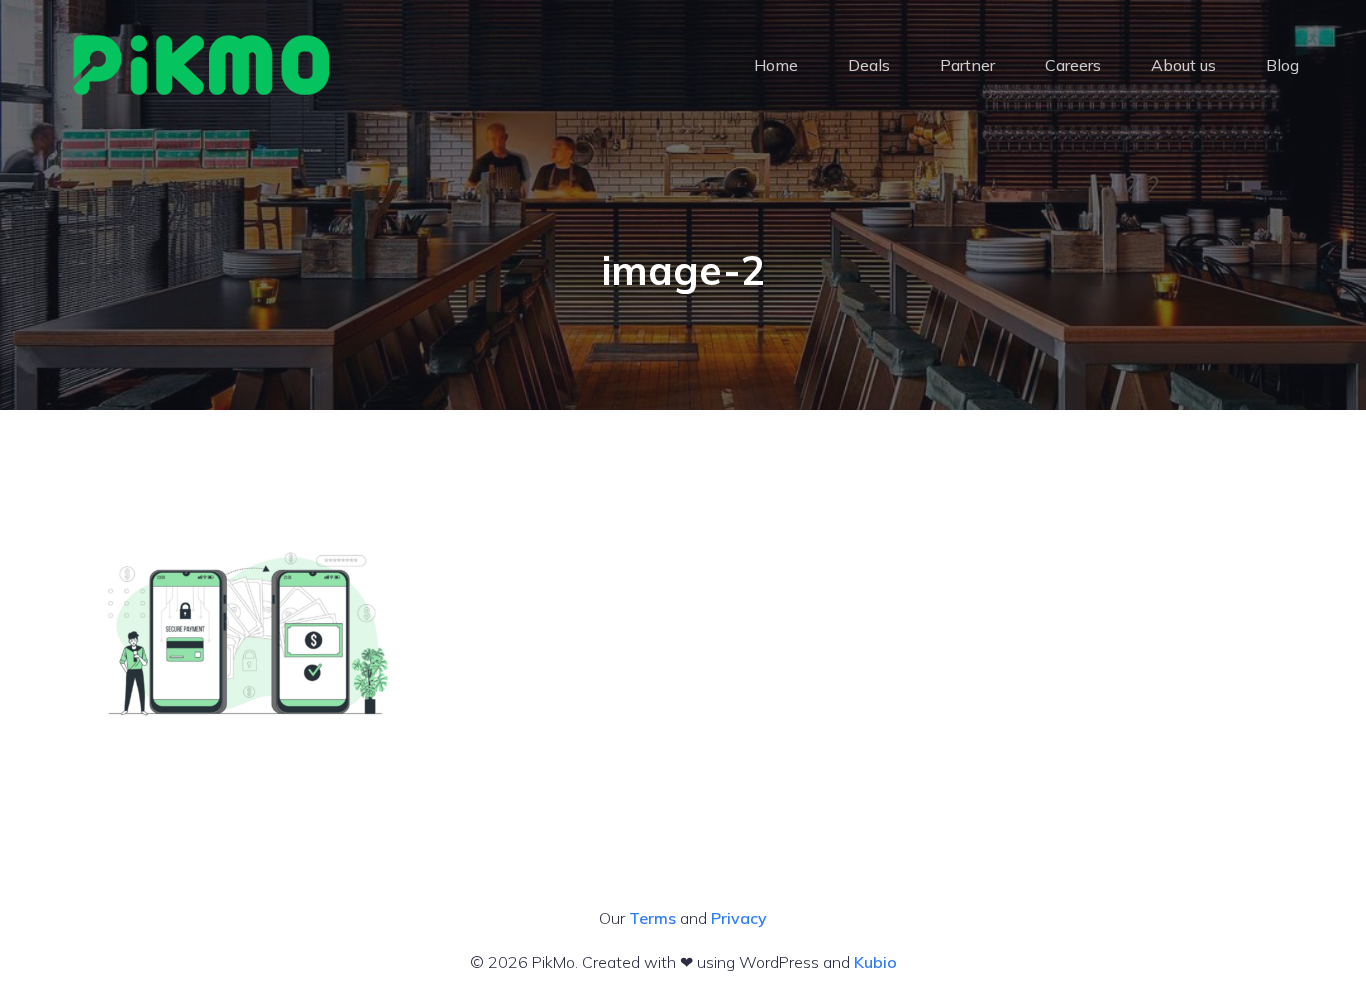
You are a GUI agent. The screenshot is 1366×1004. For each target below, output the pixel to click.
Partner (967, 65)
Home (776, 65)
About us (1183, 65)
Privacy (739, 918)
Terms (652, 918)
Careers (1073, 65)
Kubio (875, 962)
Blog (1282, 65)
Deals (869, 65)
